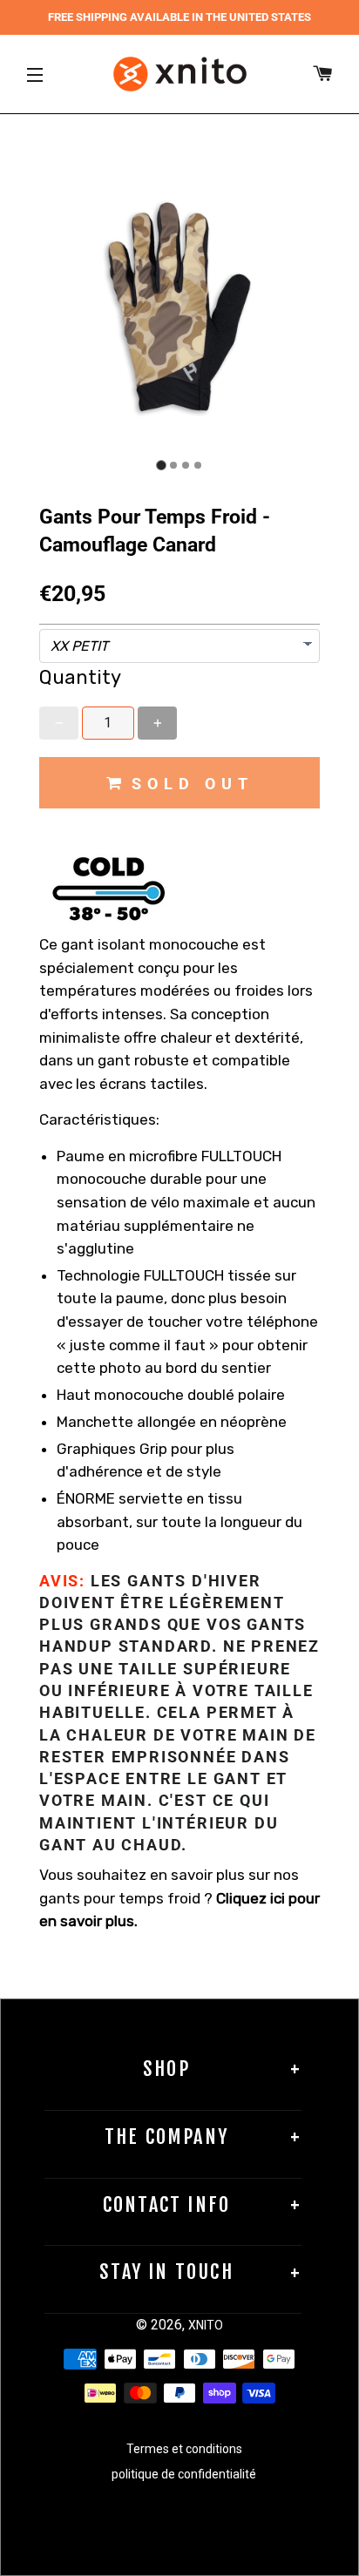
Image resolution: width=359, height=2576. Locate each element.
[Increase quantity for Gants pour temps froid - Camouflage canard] (157, 723)
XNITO (206, 2325)
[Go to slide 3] (186, 465)
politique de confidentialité (184, 2474)
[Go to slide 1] (161, 466)
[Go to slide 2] (173, 465)
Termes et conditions (184, 2449)
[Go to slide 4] (198, 465)
